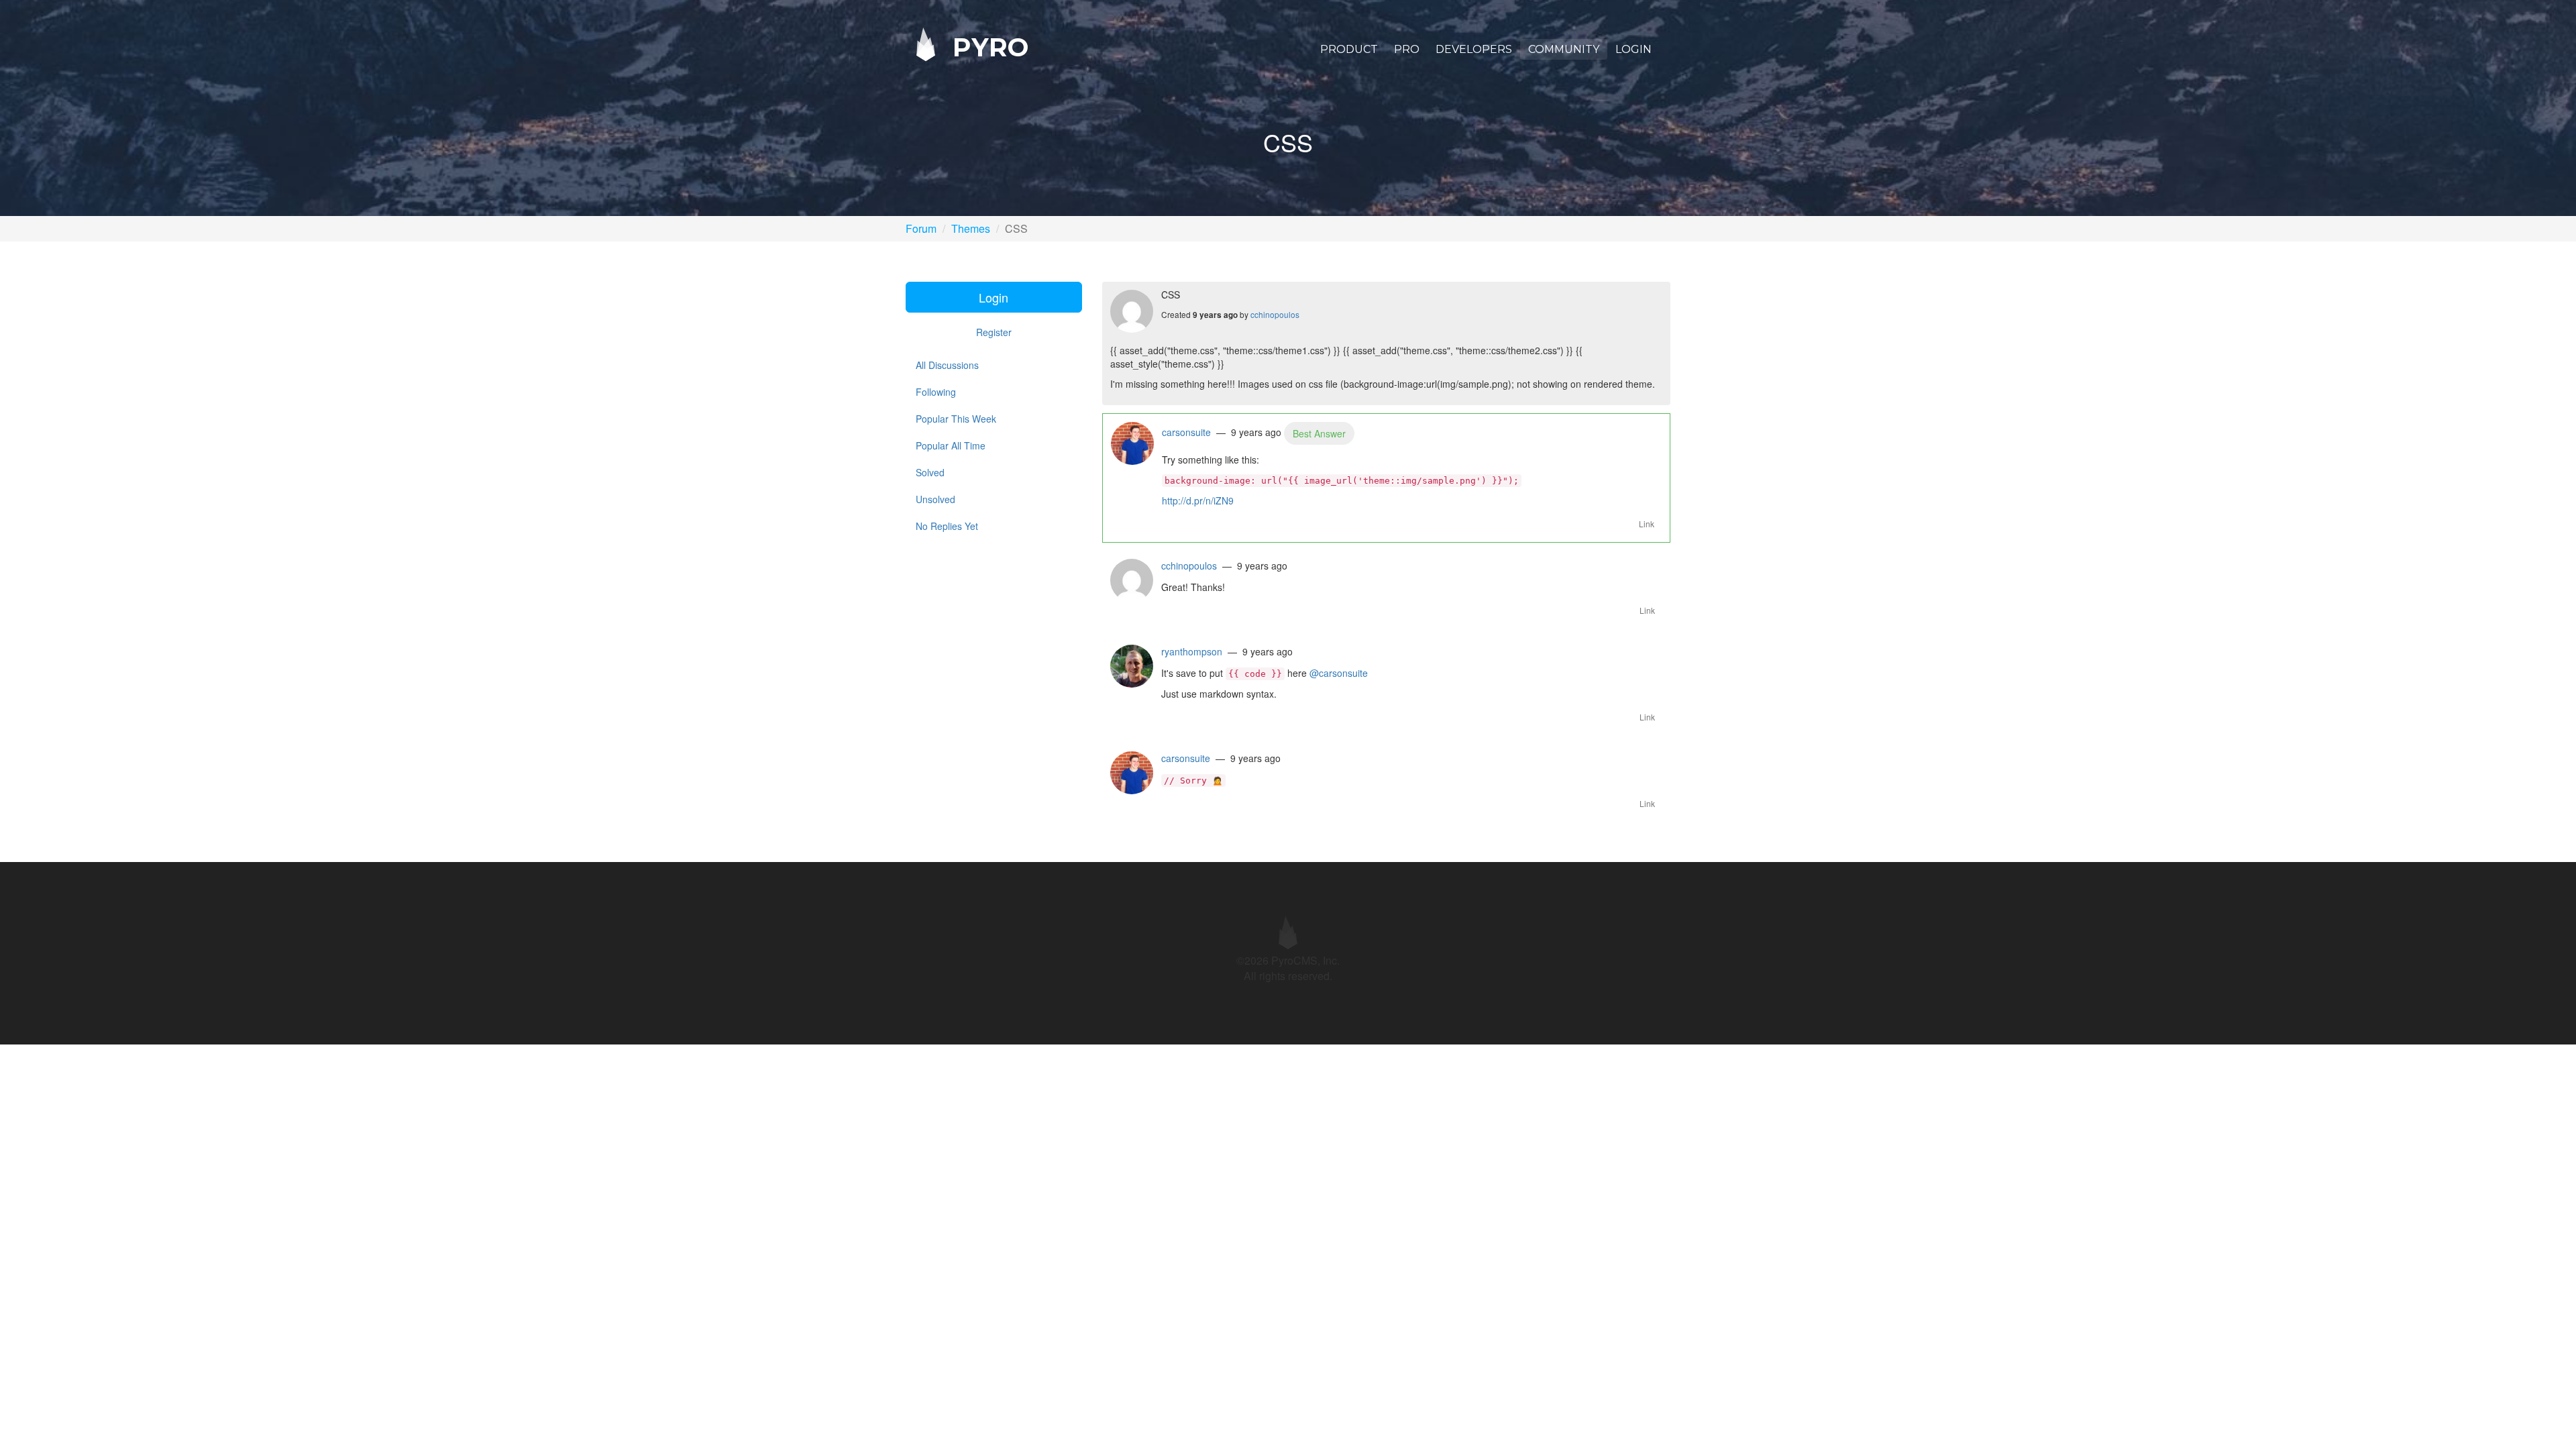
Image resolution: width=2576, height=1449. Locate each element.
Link (1647, 524)
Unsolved (935, 499)
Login (1633, 49)
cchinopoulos (1275, 314)
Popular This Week (956, 419)
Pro (1407, 49)
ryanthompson (1192, 651)
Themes (971, 228)
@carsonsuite (1339, 673)
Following (936, 392)
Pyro (987, 47)
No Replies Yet (947, 526)
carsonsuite (1186, 432)
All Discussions (947, 365)
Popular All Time (951, 445)
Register (994, 332)
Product (1349, 49)
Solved (930, 472)
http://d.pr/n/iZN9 (1198, 500)
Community (1564, 49)
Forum (921, 228)
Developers (1474, 49)
